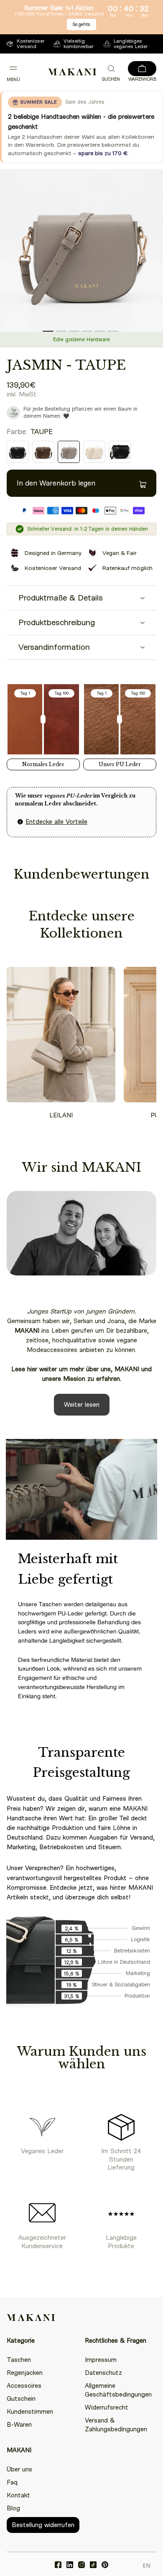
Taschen (19, 2360)
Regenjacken (25, 2373)
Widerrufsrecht (107, 2407)
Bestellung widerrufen (43, 2525)
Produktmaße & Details (61, 598)
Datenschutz (103, 2373)
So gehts (81, 24)
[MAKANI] (72, 72)
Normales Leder (43, 764)
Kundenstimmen (30, 2412)
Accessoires (24, 2386)
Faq (12, 2482)
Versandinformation (54, 647)
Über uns (19, 2469)
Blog (13, 2508)
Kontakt (18, 2495)
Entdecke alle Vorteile (56, 822)
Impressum (101, 2360)
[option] (146, 2567)
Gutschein (21, 2399)
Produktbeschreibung (57, 622)
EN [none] (146, 2565)
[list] (81, 258)
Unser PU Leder (120, 764)
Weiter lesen (82, 1405)
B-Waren (19, 2425)
